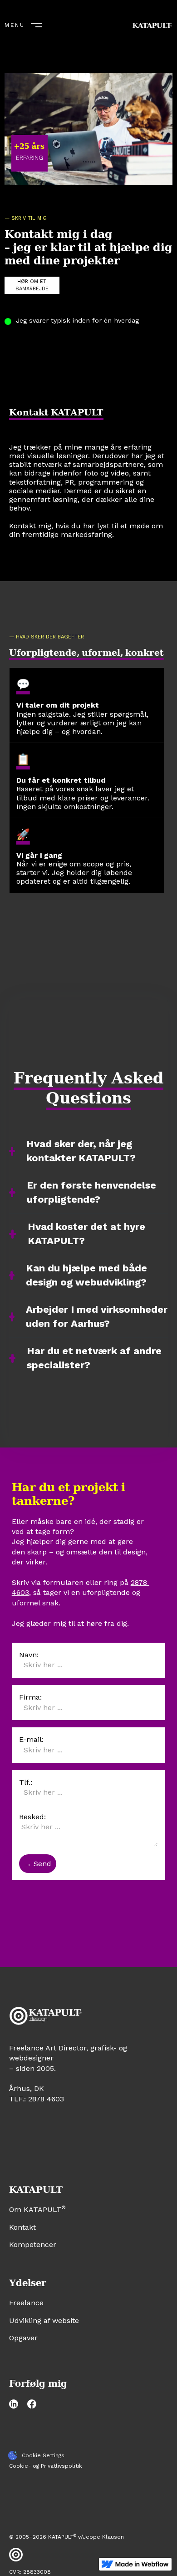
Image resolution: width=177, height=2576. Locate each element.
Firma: (30, 1697)
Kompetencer (33, 2245)
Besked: (32, 1817)
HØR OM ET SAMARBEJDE (32, 285)
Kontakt (22, 2227)
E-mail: (31, 1739)
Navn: (29, 1655)
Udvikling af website (44, 2320)
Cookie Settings (43, 2455)
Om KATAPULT (37, 2209)
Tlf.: (26, 1782)
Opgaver (23, 2338)
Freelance (26, 2303)
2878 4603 (46, 2099)
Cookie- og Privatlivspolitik (46, 2466)
